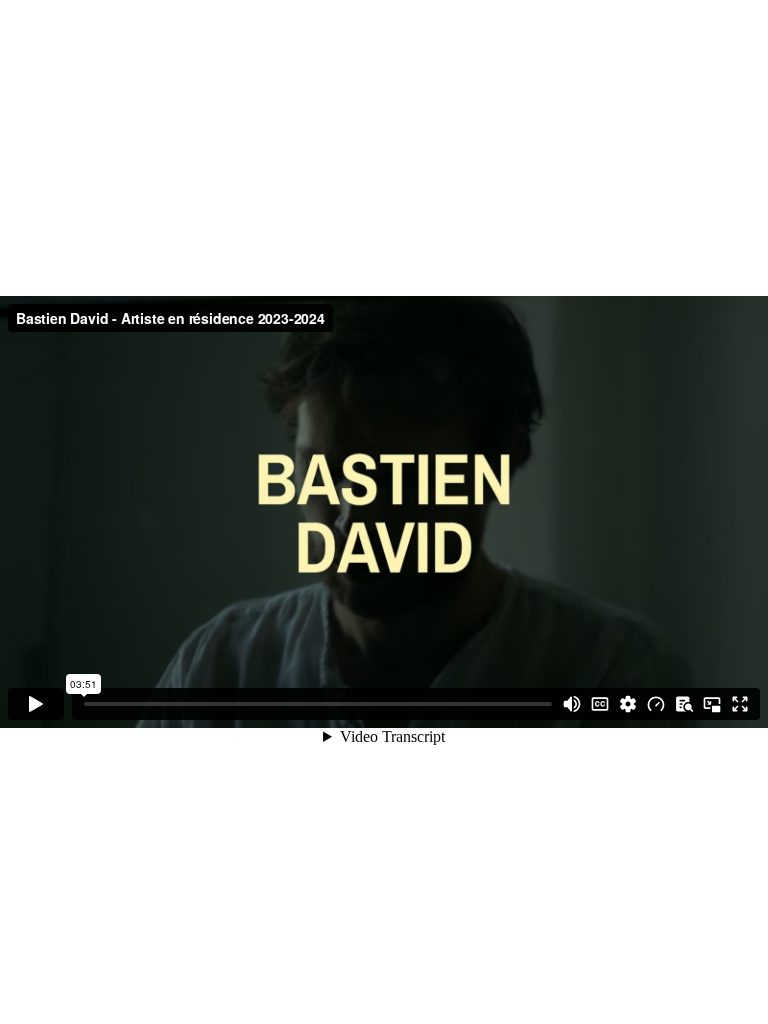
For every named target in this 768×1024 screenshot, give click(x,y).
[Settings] (628, 704)
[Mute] (572, 704)
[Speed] (656, 704)
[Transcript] (684, 704)
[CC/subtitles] (600, 704)
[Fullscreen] (740, 704)
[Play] (36, 704)
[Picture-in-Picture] (712, 704)
